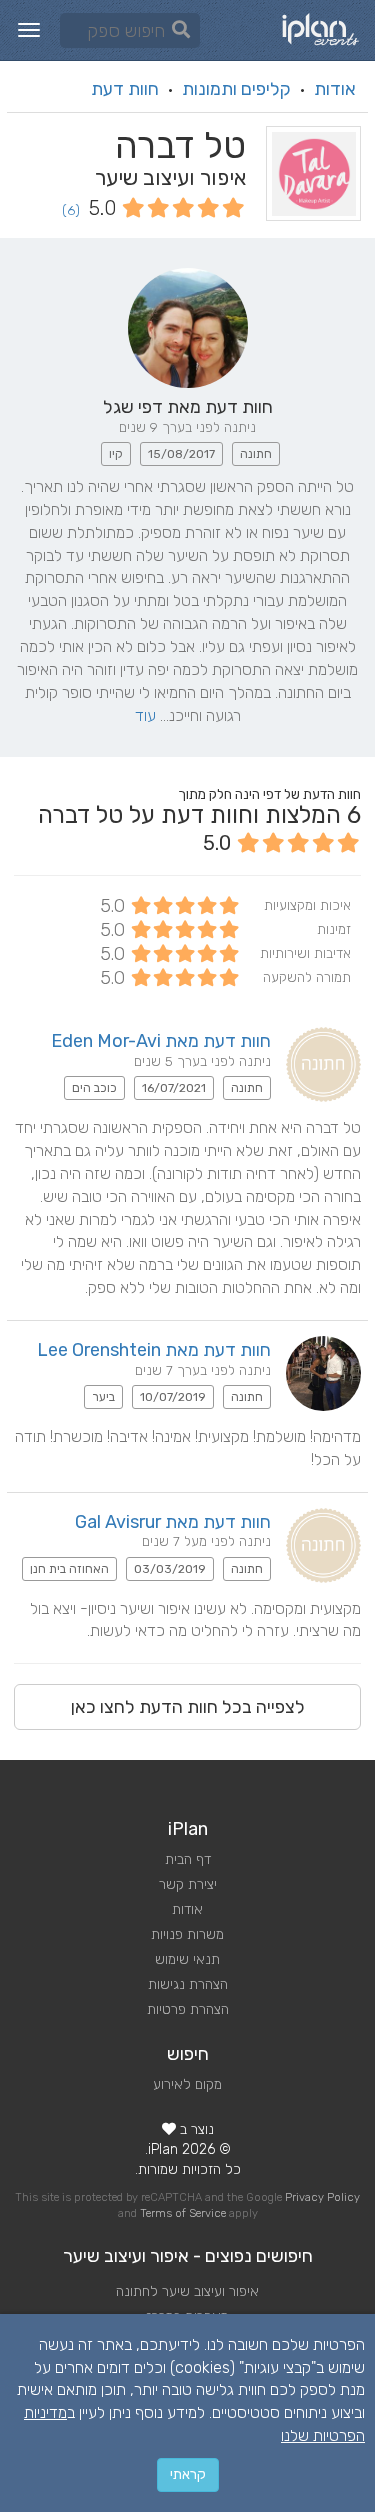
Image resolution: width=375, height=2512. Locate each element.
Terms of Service (183, 2213)
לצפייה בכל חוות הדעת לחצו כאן (188, 1707)
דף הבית (188, 1859)
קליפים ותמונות (236, 89)
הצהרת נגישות (188, 1984)
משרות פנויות (187, 1934)
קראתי (188, 2474)
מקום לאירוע (187, 2084)
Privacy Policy (322, 2197)
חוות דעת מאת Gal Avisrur (173, 1522)
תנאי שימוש (187, 1959)
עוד (145, 715)
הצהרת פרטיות (188, 2009)
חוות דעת (125, 89)
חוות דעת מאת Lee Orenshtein (154, 1350)
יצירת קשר (188, 1884)
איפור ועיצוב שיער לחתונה (187, 2291)
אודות (335, 89)
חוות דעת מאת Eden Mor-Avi (161, 1041)
